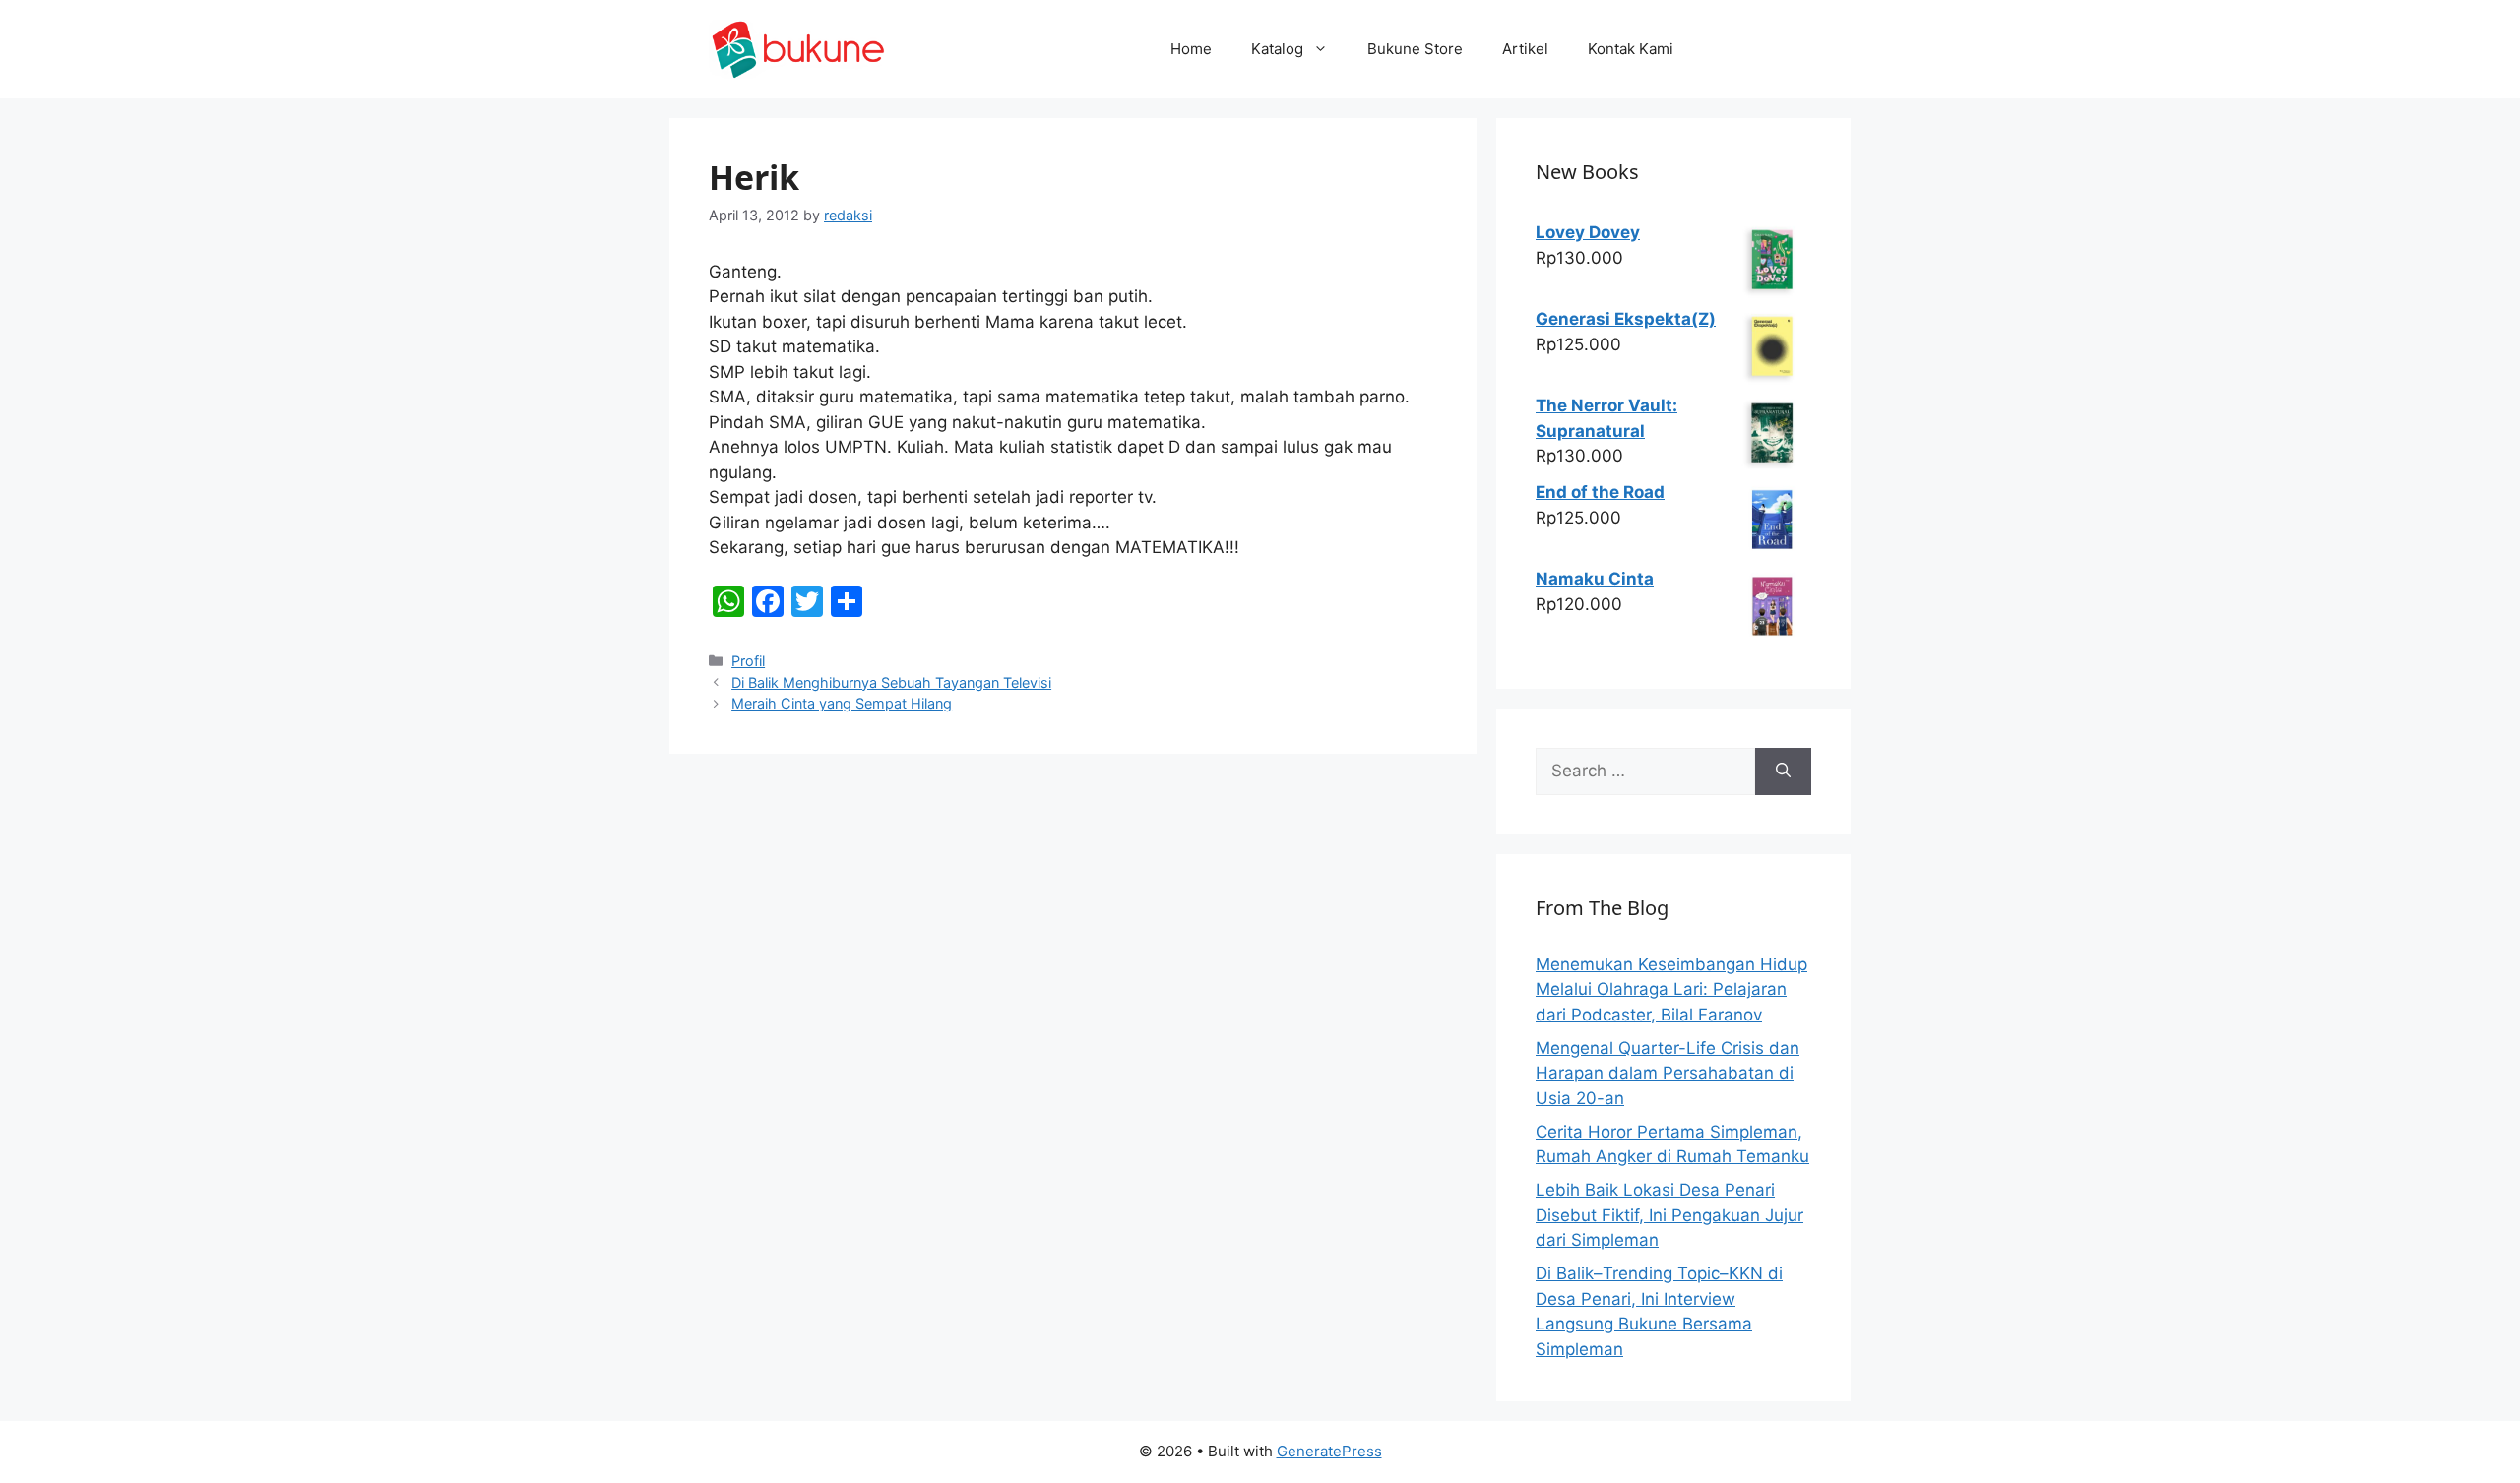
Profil (748, 661)
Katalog (1277, 49)
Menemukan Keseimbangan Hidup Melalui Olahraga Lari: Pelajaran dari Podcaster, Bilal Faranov (1671, 989)
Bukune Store (1415, 49)
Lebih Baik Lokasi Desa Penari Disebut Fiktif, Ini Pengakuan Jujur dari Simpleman (1669, 1215)
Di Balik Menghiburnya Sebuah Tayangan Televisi (891, 682)
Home (1191, 49)
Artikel (1525, 49)
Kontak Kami (1631, 49)
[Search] (1783, 772)
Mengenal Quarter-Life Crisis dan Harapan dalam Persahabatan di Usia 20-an (1668, 1073)
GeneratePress (1329, 1451)
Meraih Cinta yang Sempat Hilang (842, 703)
